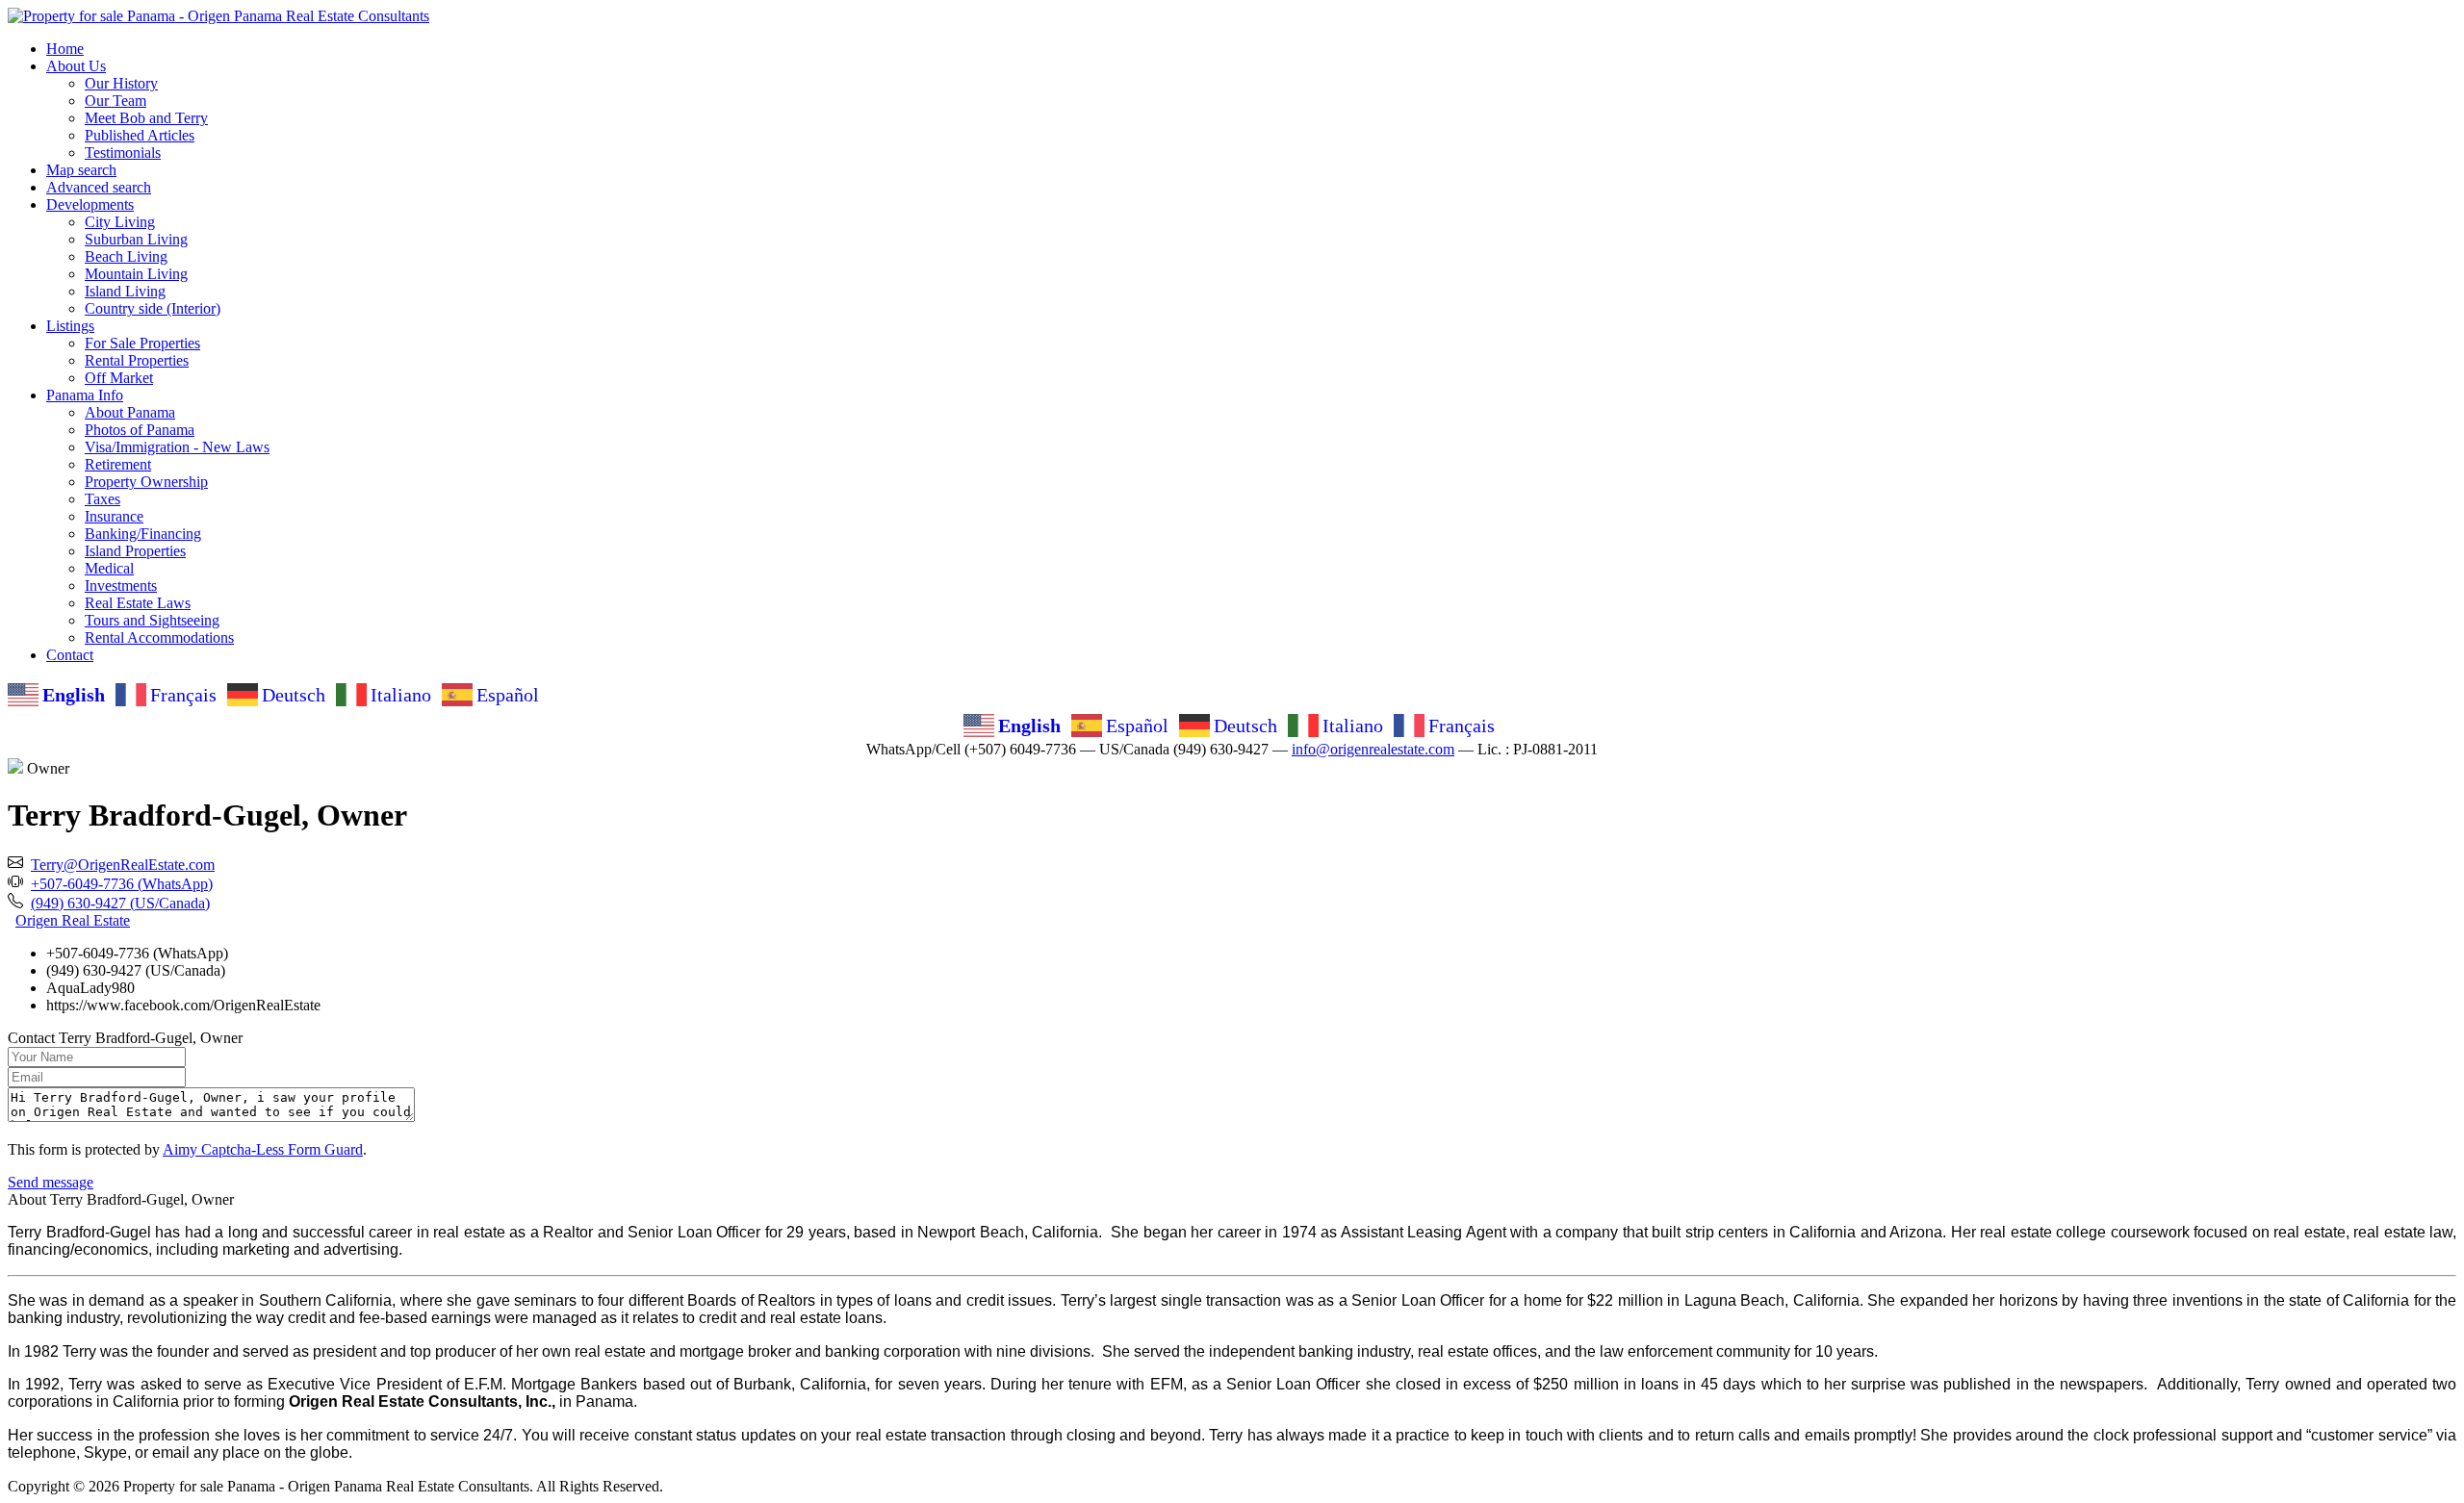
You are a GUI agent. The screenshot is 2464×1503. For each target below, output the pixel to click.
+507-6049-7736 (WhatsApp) (122, 884)
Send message (51, 1182)
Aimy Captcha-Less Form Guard (263, 1149)
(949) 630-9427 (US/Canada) (120, 903)
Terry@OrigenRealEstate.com (123, 865)
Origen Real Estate (73, 920)
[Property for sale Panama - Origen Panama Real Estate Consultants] (218, 16)
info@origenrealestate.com (1373, 749)
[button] (76, 66)
